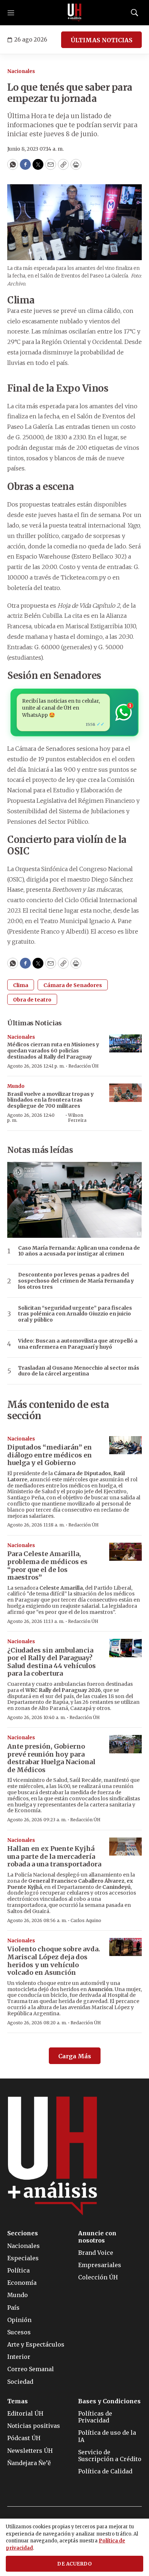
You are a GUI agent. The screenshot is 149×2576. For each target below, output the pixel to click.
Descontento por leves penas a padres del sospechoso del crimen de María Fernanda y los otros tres (76, 1281)
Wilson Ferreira (77, 1118)
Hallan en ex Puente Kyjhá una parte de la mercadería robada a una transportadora (54, 1856)
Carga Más (75, 2056)
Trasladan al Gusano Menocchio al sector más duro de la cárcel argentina (79, 1371)
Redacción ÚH (84, 1066)
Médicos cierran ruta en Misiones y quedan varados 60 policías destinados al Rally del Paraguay (53, 1051)
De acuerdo (74, 2564)
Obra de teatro (32, 1000)
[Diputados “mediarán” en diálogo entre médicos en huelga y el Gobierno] (125, 1445)
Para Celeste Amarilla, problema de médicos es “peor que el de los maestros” (47, 1565)
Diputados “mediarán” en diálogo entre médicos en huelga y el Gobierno (50, 1455)
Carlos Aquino (86, 1920)
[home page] (74, 13)
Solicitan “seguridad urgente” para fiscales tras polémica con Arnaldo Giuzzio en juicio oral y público (75, 1314)
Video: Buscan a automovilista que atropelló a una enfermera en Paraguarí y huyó (78, 1344)
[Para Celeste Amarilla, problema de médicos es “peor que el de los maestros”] (125, 1552)
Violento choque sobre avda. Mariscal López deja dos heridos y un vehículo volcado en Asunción (54, 1961)
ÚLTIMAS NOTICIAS (101, 40)
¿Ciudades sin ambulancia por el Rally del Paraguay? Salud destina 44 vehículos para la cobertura (52, 1662)
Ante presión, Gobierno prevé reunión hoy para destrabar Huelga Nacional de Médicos (51, 1758)
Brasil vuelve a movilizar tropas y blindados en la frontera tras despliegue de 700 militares (50, 1100)
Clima (21, 985)
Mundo (16, 1086)
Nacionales (21, 71)
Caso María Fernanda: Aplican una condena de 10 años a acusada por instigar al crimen (79, 1251)
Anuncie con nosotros (97, 2237)
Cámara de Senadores (73, 985)
